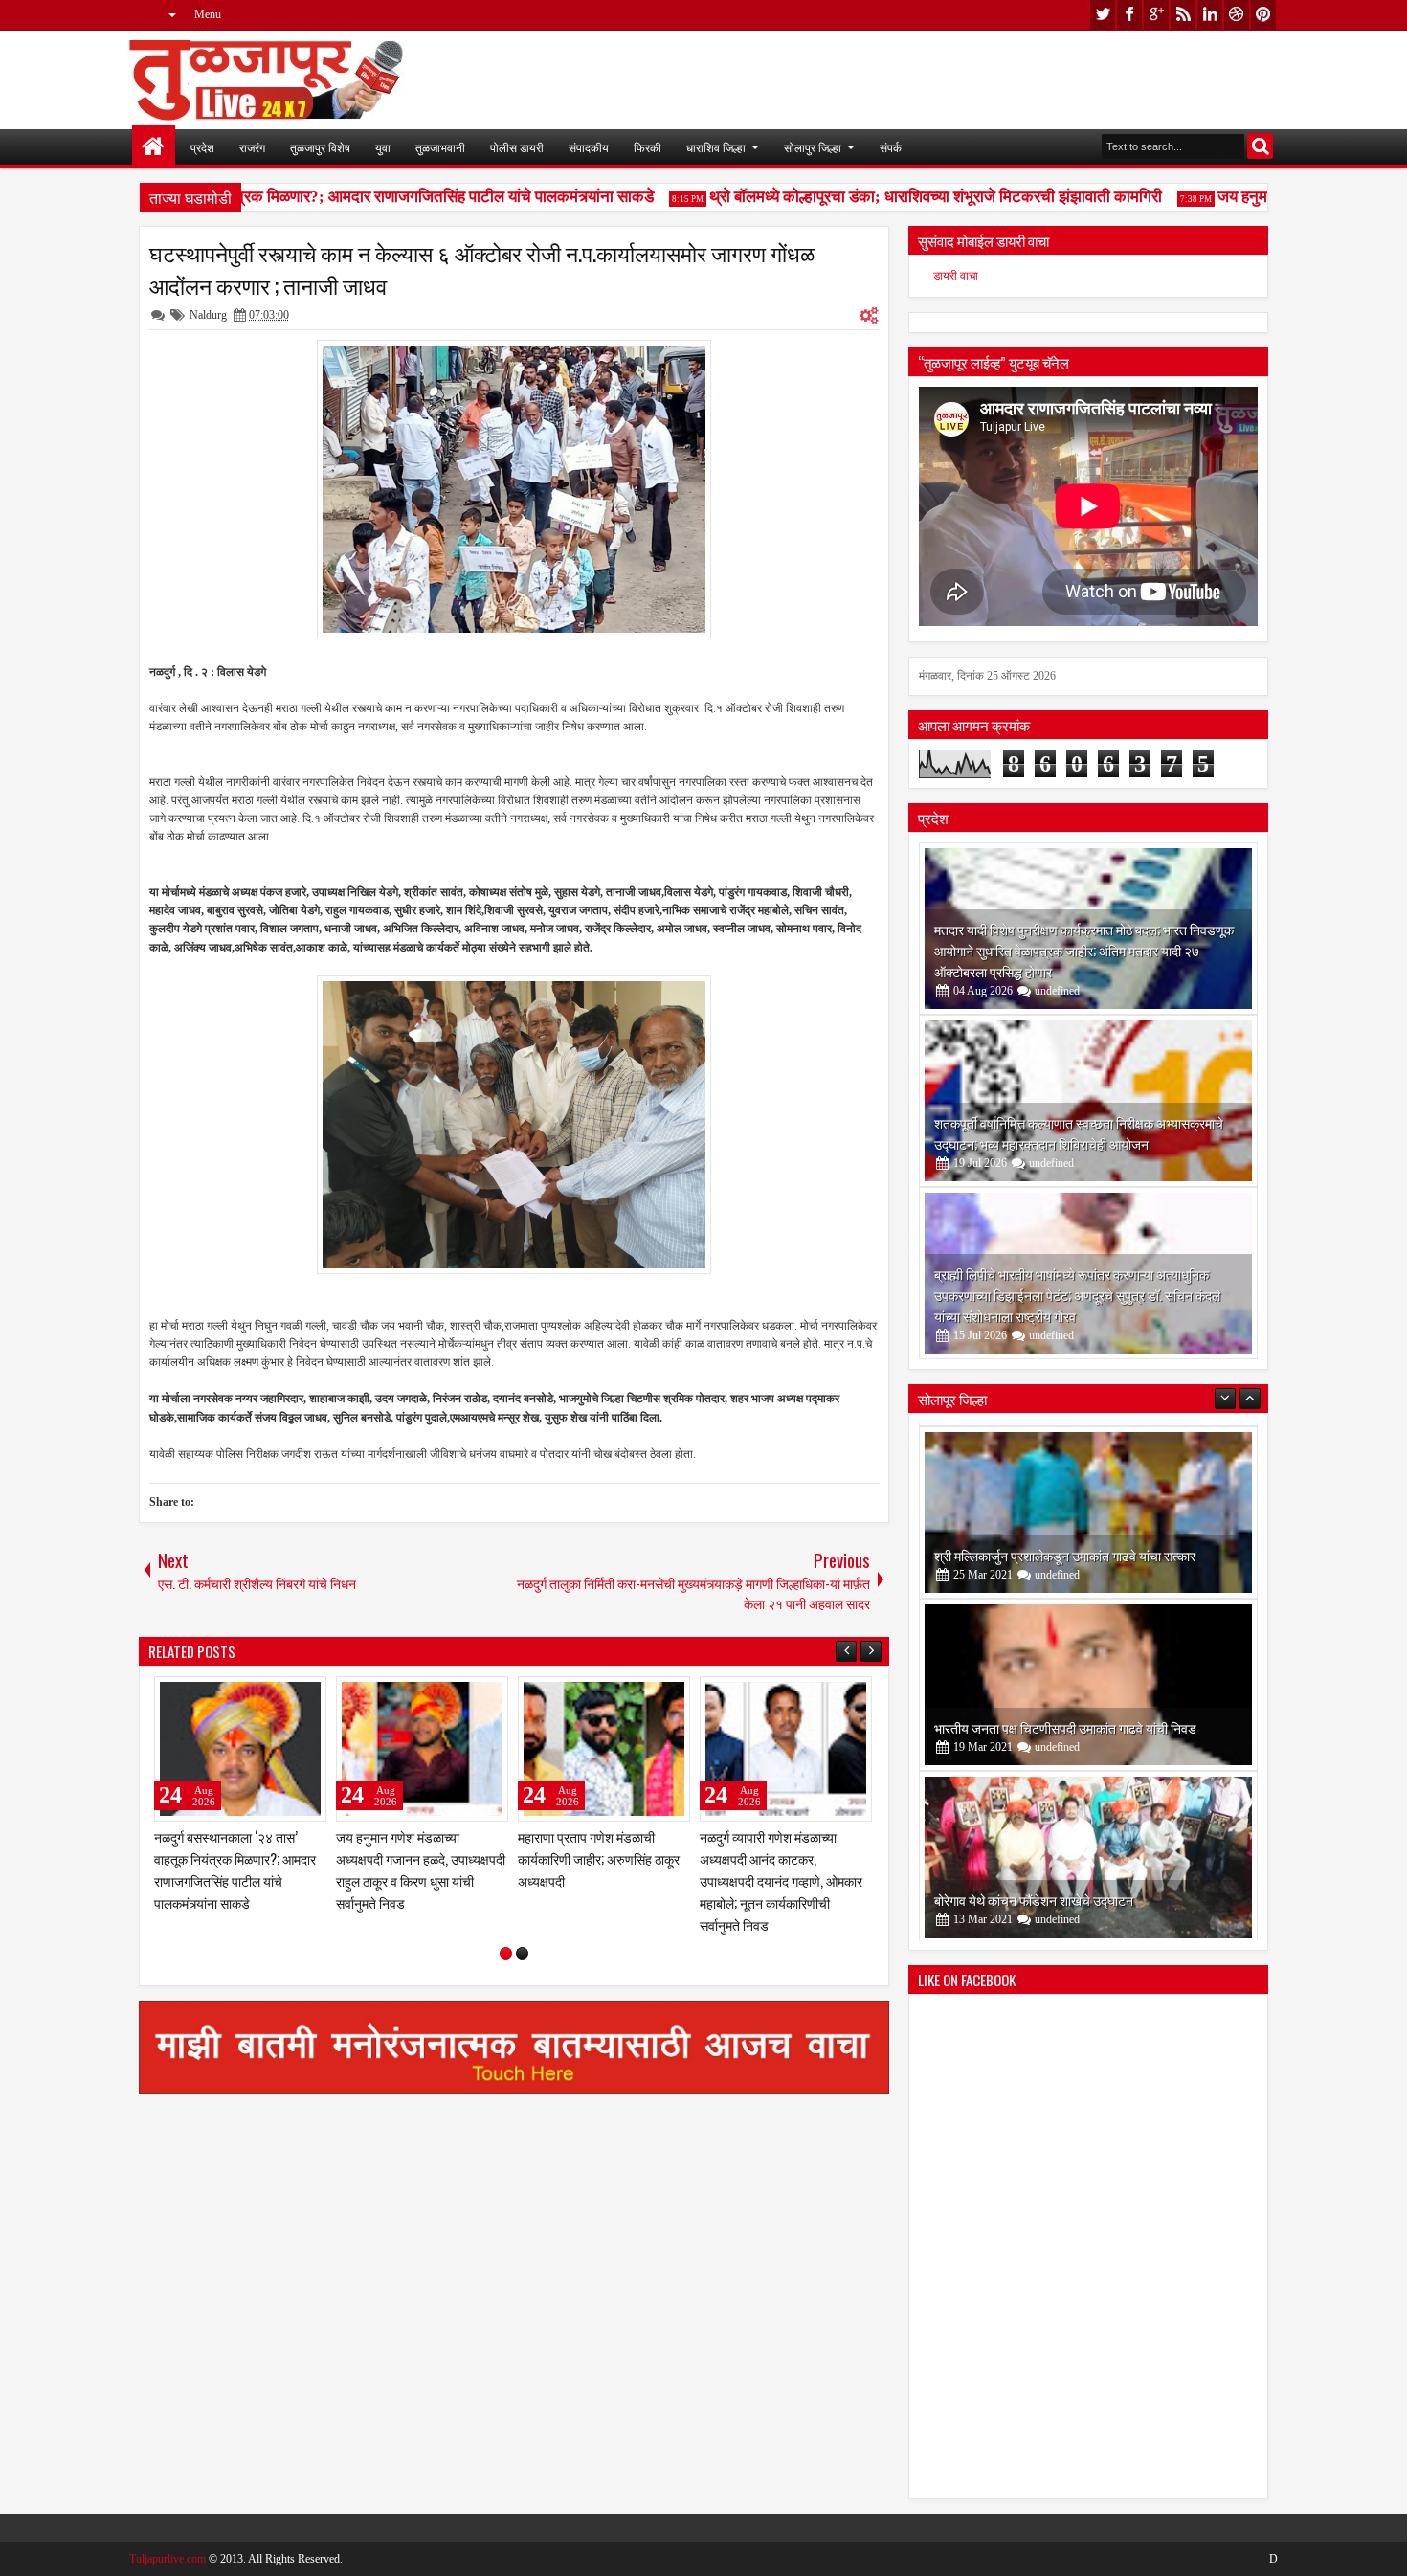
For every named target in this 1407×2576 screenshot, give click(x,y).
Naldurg (208, 315)
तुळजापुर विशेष (320, 147)
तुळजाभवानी (440, 147)
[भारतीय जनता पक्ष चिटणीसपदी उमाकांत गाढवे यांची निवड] (1088, 1682)
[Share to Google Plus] (305, 1695)
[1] (506, 1953)
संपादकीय (589, 147)
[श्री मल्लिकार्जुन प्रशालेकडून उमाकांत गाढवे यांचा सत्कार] (1088, 1510)
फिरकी (648, 147)
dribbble (1237, 15)
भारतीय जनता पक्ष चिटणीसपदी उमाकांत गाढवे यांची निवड (1065, 1725)
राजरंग (252, 147)
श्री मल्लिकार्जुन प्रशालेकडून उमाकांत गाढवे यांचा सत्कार (1065, 1552)
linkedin (1210, 15)
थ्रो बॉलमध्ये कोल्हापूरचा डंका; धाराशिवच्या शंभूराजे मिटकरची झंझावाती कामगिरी (902, 197)
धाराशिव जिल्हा (716, 147)
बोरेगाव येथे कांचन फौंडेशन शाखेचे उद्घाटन (1034, 1897)
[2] (522, 1953)
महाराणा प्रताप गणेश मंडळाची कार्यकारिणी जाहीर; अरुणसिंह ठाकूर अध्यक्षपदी (599, 1859)
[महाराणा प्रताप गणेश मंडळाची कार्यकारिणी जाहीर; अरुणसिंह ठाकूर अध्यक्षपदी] (604, 1749)
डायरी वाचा (956, 276)
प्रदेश (202, 147)
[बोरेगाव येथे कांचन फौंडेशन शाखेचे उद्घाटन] (1088, 1854)
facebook (1129, 15)
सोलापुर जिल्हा (813, 147)
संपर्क (891, 147)
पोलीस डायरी (517, 147)
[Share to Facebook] (263, 1695)
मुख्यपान (154, 147)
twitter (1103, 15)
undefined (1057, 991)
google (1156, 15)
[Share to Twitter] (284, 1695)
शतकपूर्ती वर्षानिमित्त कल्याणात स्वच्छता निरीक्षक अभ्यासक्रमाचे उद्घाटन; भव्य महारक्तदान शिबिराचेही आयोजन (1079, 1133)
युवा (383, 147)
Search (1260, 146)
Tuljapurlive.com (167, 2559)
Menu (208, 14)
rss (1183, 15)
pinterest (1263, 15)
